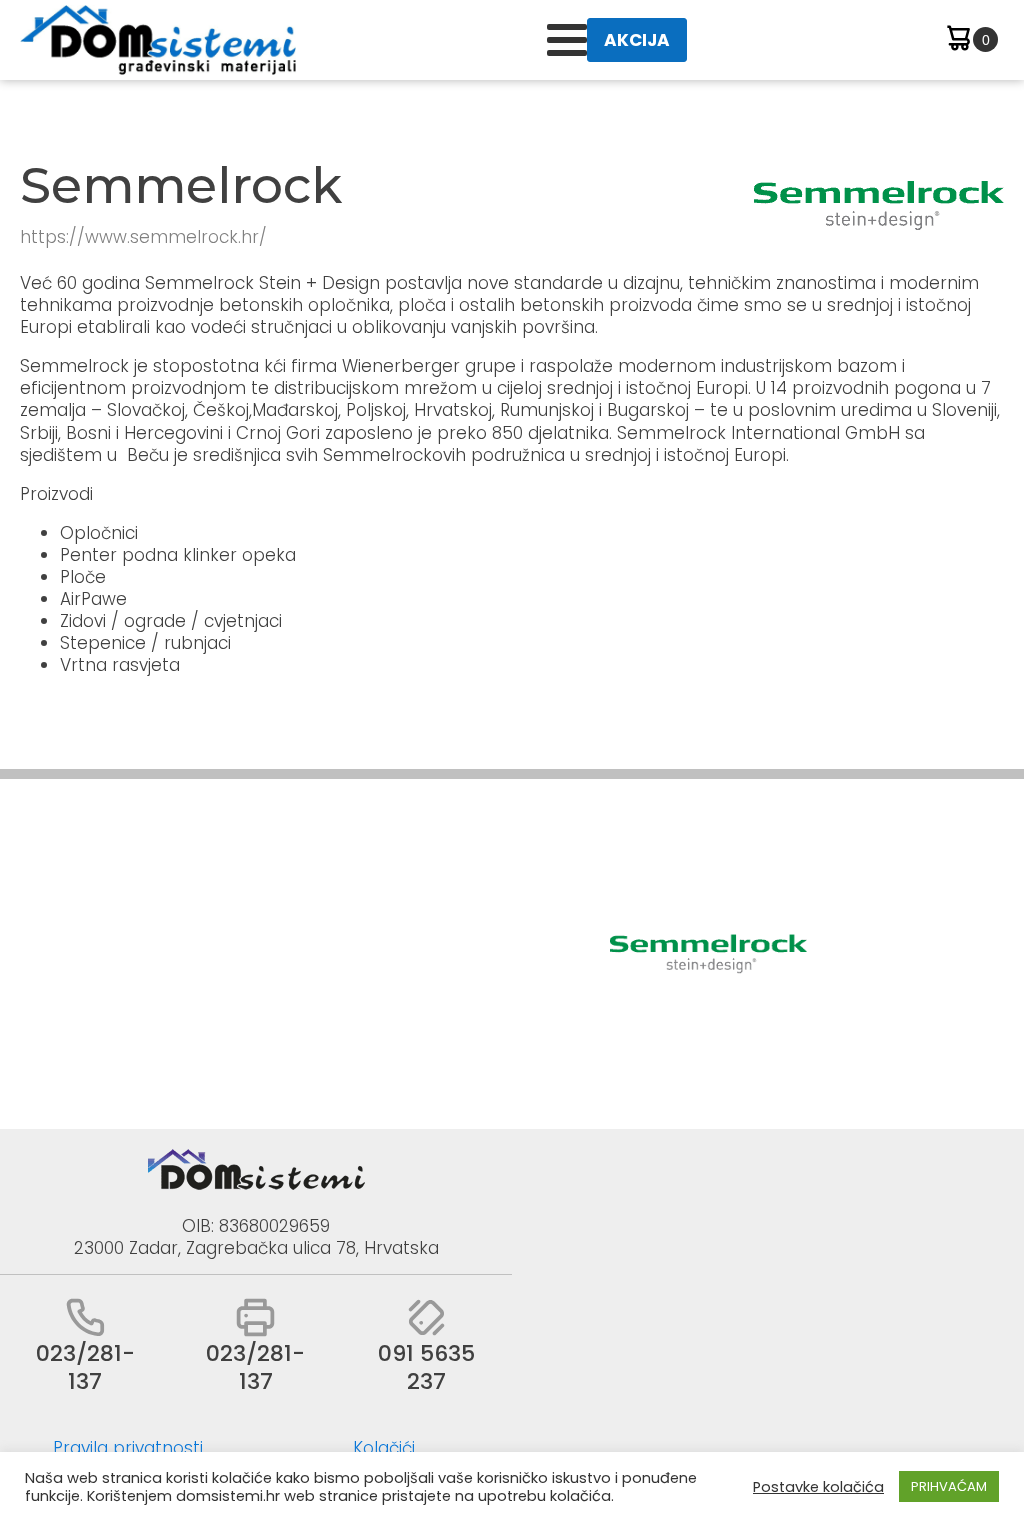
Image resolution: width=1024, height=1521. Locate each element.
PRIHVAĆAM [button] (949, 1486)
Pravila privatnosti (128, 1448)
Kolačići (384, 1448)
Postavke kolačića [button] (818, 1487)
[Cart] (970, 40)
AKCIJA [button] (637, 40)
